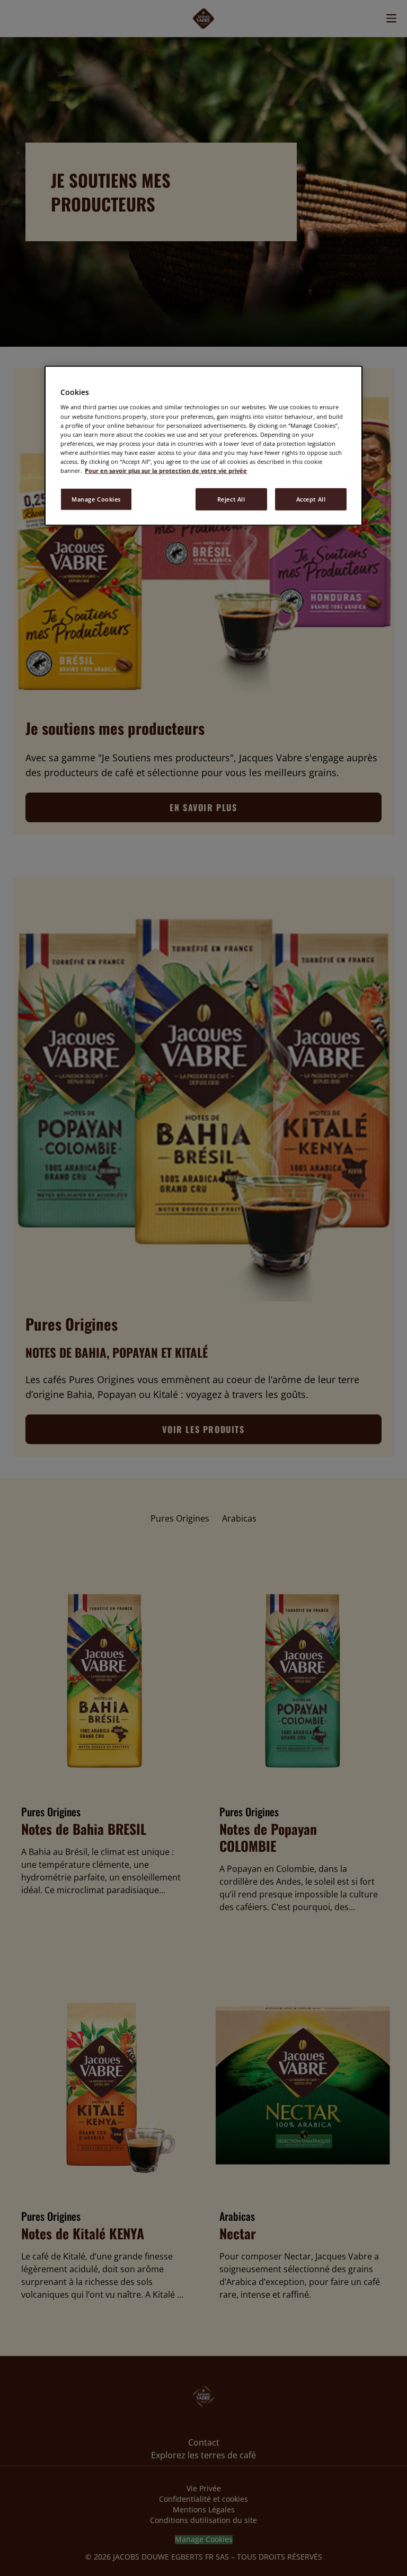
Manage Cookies (96, 499)
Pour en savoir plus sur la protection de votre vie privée (166, 471)
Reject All (231, 499)
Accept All (311, 499)
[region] (203, 446)
